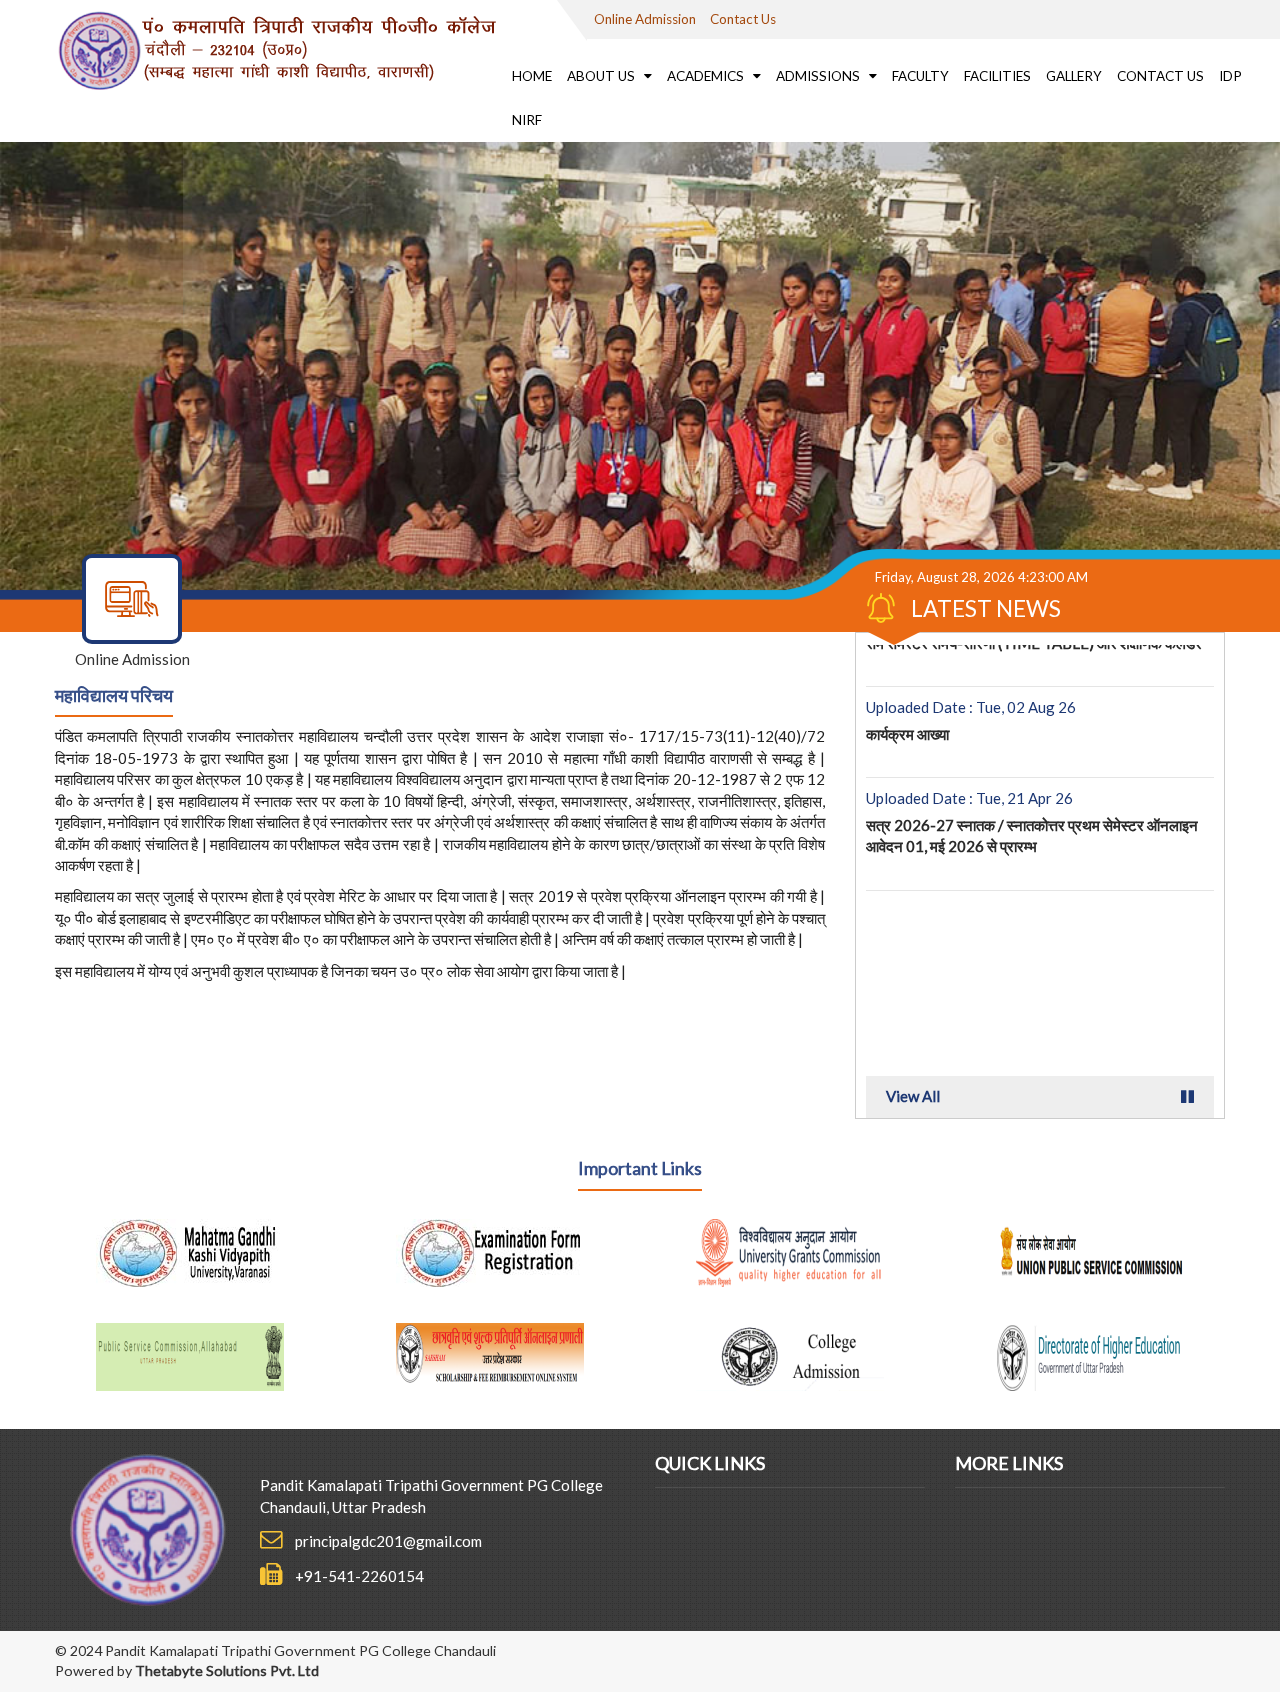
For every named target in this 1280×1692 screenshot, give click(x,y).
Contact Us (743, 19)
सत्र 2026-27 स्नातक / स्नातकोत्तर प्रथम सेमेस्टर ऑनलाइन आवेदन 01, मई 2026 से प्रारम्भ (1032, 793)
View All (913, 1096)
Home (532, 76)
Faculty (920, 76)
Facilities (997, 76)
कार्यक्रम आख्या (907, 692)
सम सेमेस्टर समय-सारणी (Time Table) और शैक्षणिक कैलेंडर (1034, 895)
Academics (707, 76)
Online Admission (645, 19)
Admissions (819, 76)
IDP (1230, 76)
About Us (602, 76)
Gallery (1074, 76)
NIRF (527, 120)
